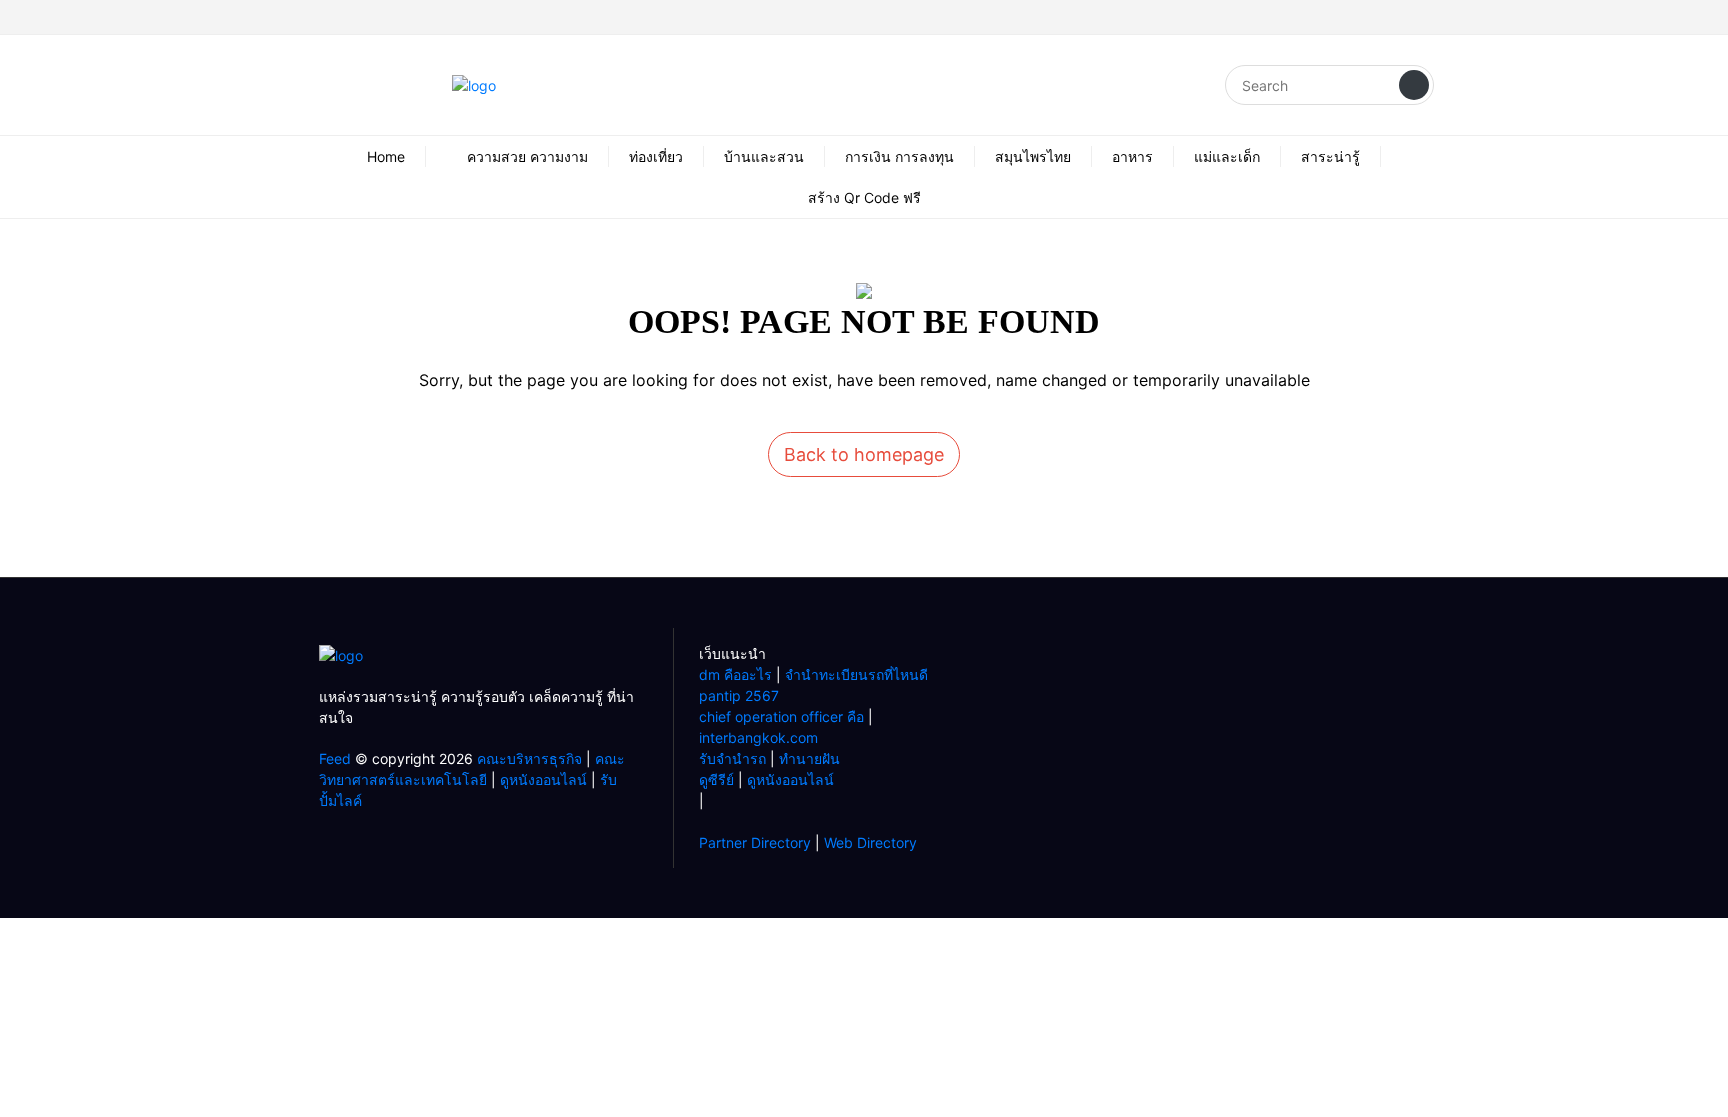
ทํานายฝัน (809, 758)
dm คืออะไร (735, 674)
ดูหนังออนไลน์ (543, 779)
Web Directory (870, 842)
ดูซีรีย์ (716, 779)
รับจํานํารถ (732, 758)
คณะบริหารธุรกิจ (529, 758)
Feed (335, 758)
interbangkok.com (758, 737)
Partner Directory (755, 842)
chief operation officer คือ (781, 716)
